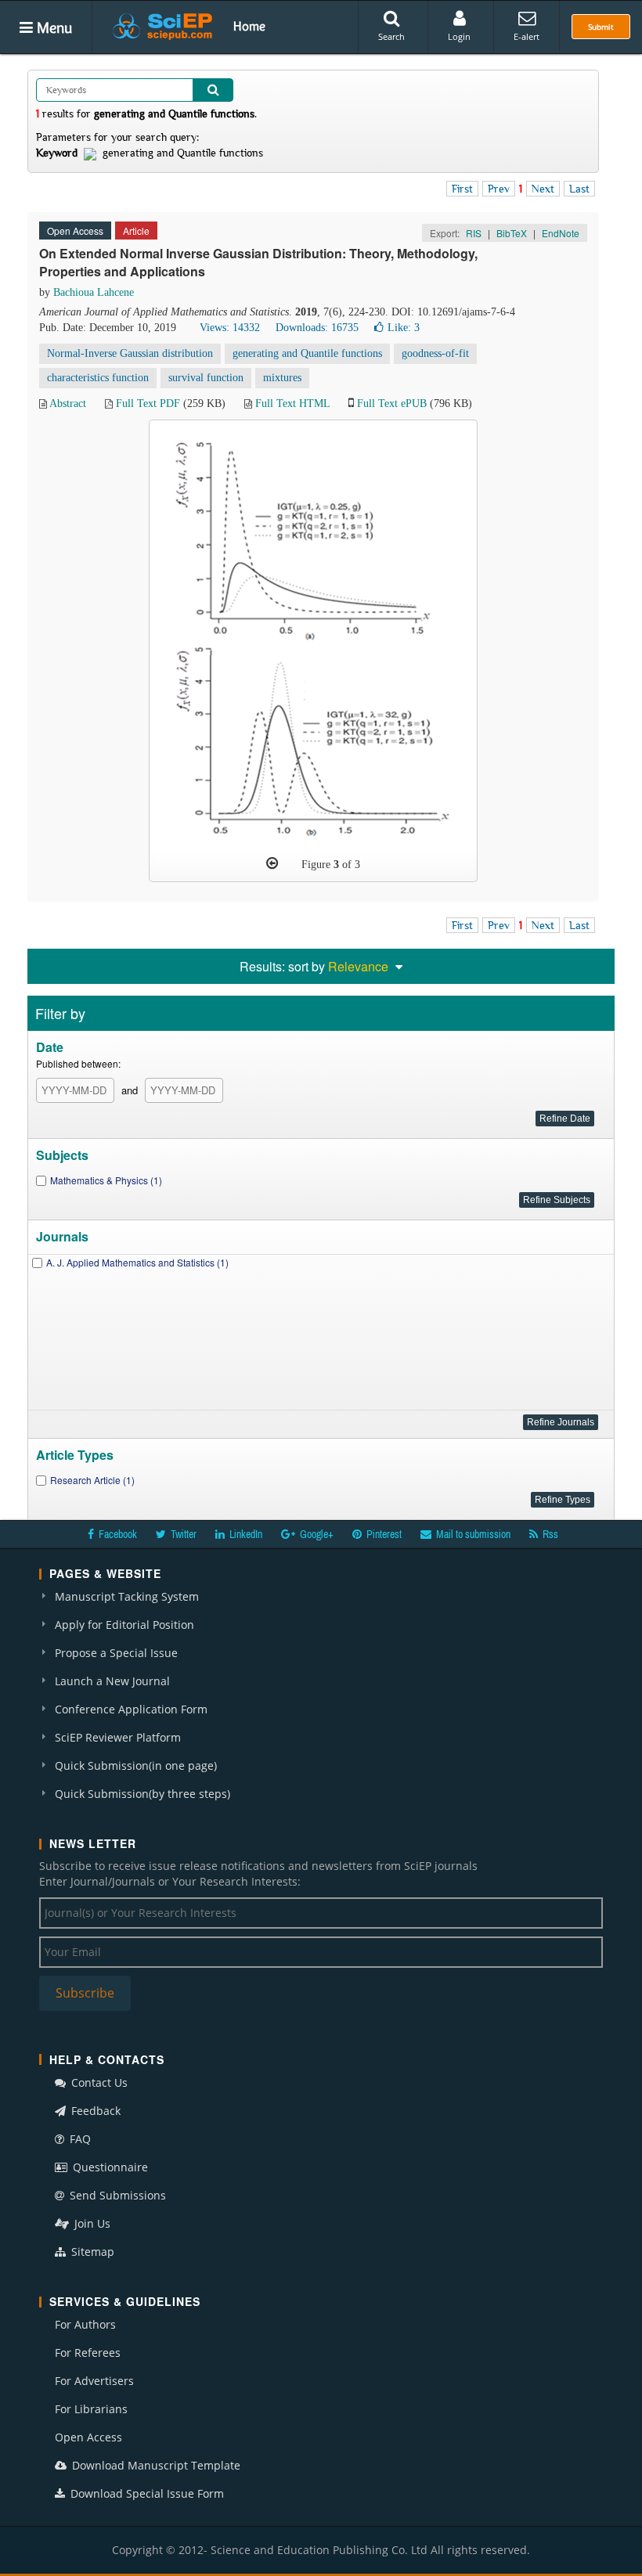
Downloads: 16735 (317, 328)
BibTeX (512, 233)
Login (459, 36)
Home (249, 26)
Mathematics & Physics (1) (106, 1180)
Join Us (91, 2223)
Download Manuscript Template (155, 2465)
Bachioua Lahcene (94, 292)
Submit (601, 27)
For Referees (88, 2353)
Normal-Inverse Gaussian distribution (130, 353)
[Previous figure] (272, 863)
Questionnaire (109, 2167)
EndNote (561, 233)
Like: (404, 328)
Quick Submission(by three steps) (142, 1794)
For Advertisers (94, 2381)
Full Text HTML (292, 404)
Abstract (68, 404)
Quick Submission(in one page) (136, 1765)
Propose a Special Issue (116, 1653)
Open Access (88, 2437)
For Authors (85, 2324)
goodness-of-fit (435, 353)
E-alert (527, 36)
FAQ (79, 2139)
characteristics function (98, 378)
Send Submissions (116, 2195)
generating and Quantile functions (307, 353)
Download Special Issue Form (146, 2493)
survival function (206, 378)
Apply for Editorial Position (124, 1625)
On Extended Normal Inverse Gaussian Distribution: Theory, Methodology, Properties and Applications (258, 262)
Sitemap (91, 2252)
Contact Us (98, 2082)
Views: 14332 (230, 328)
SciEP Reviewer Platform (118, 1737)
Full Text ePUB (392, 404)
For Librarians (91, 2409)
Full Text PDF (148, 404)
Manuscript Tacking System (127, 1596)
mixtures (282, 378)
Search (391, 36)
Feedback (94, 2111)
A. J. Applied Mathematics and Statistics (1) (137, 1262)
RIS (474, 233)
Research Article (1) (92, 1480)
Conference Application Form (131, 1709)
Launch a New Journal (112, 1681)
